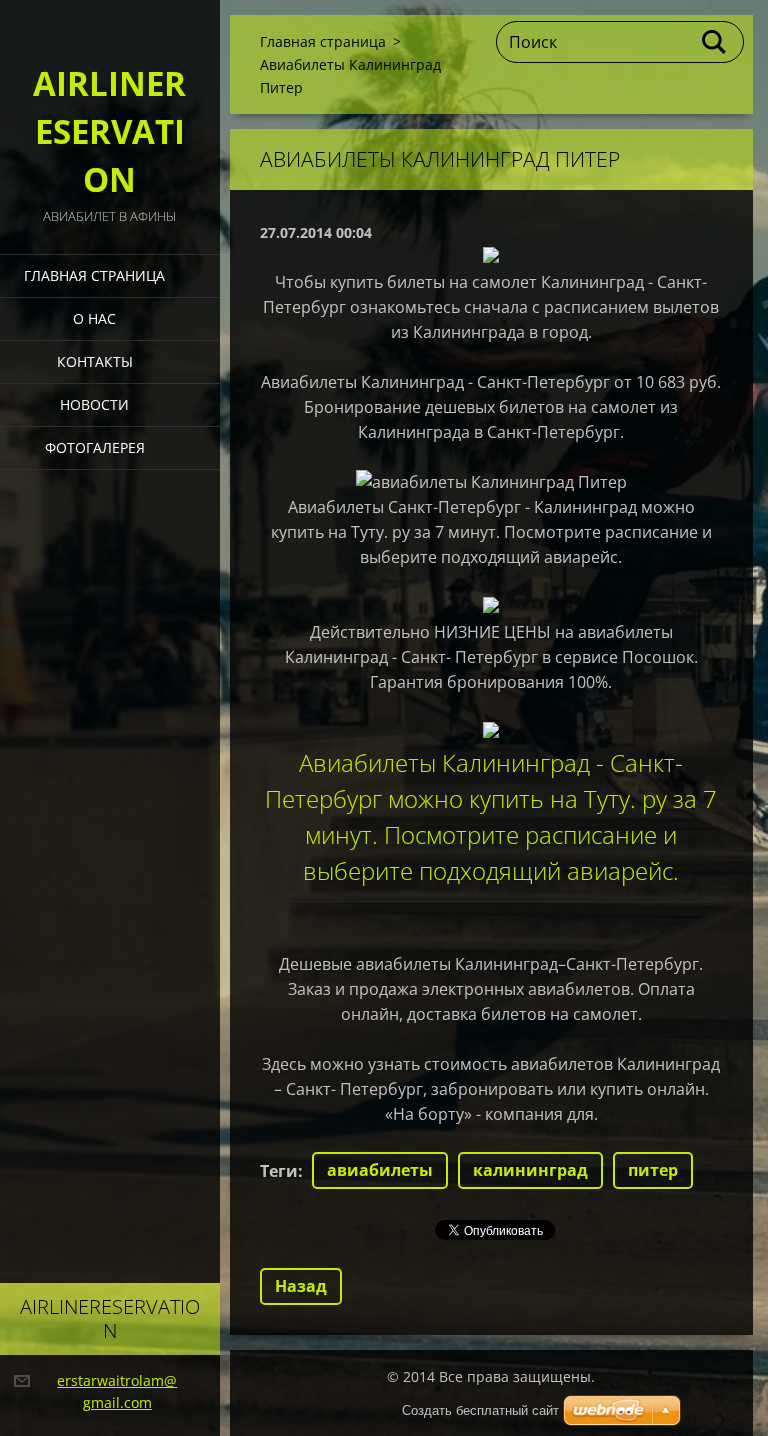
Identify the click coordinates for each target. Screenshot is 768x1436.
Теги (279, 1171)
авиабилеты (380, 1170)
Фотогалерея (95, 447)
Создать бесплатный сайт (480, 1410)
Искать (715, 42)
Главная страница (94, 275)
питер (653, 1170)
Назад (301, 1286)
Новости (94, 404)
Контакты (95, 361)
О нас (94, 318)
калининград (530, 1170)
